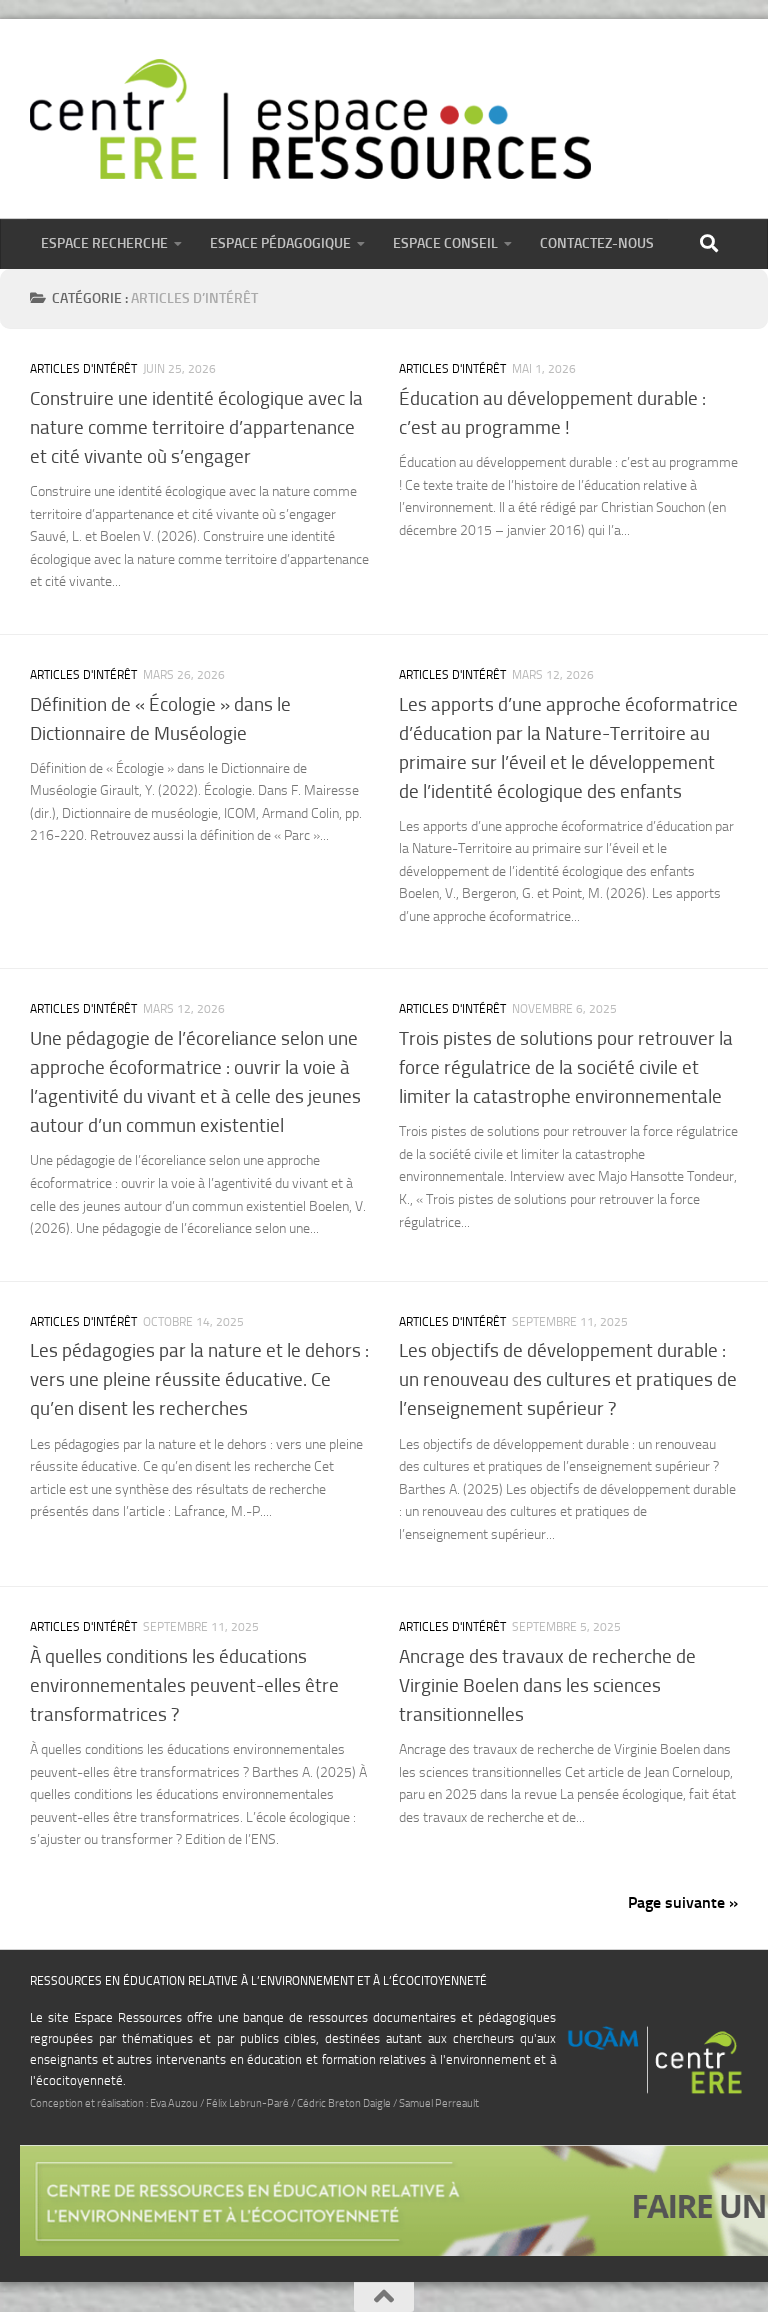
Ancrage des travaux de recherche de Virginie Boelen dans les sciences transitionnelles (547, 1685)
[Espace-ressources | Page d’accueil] (310, 119)
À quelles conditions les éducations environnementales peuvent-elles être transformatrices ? (184, 1685)
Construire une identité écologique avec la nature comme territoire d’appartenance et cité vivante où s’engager (196, 427)
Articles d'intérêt (83, 369)
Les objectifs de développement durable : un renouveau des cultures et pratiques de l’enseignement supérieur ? (568, 1379)
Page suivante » (683, 1902)
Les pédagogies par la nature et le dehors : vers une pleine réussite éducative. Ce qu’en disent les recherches (199, 1379)
